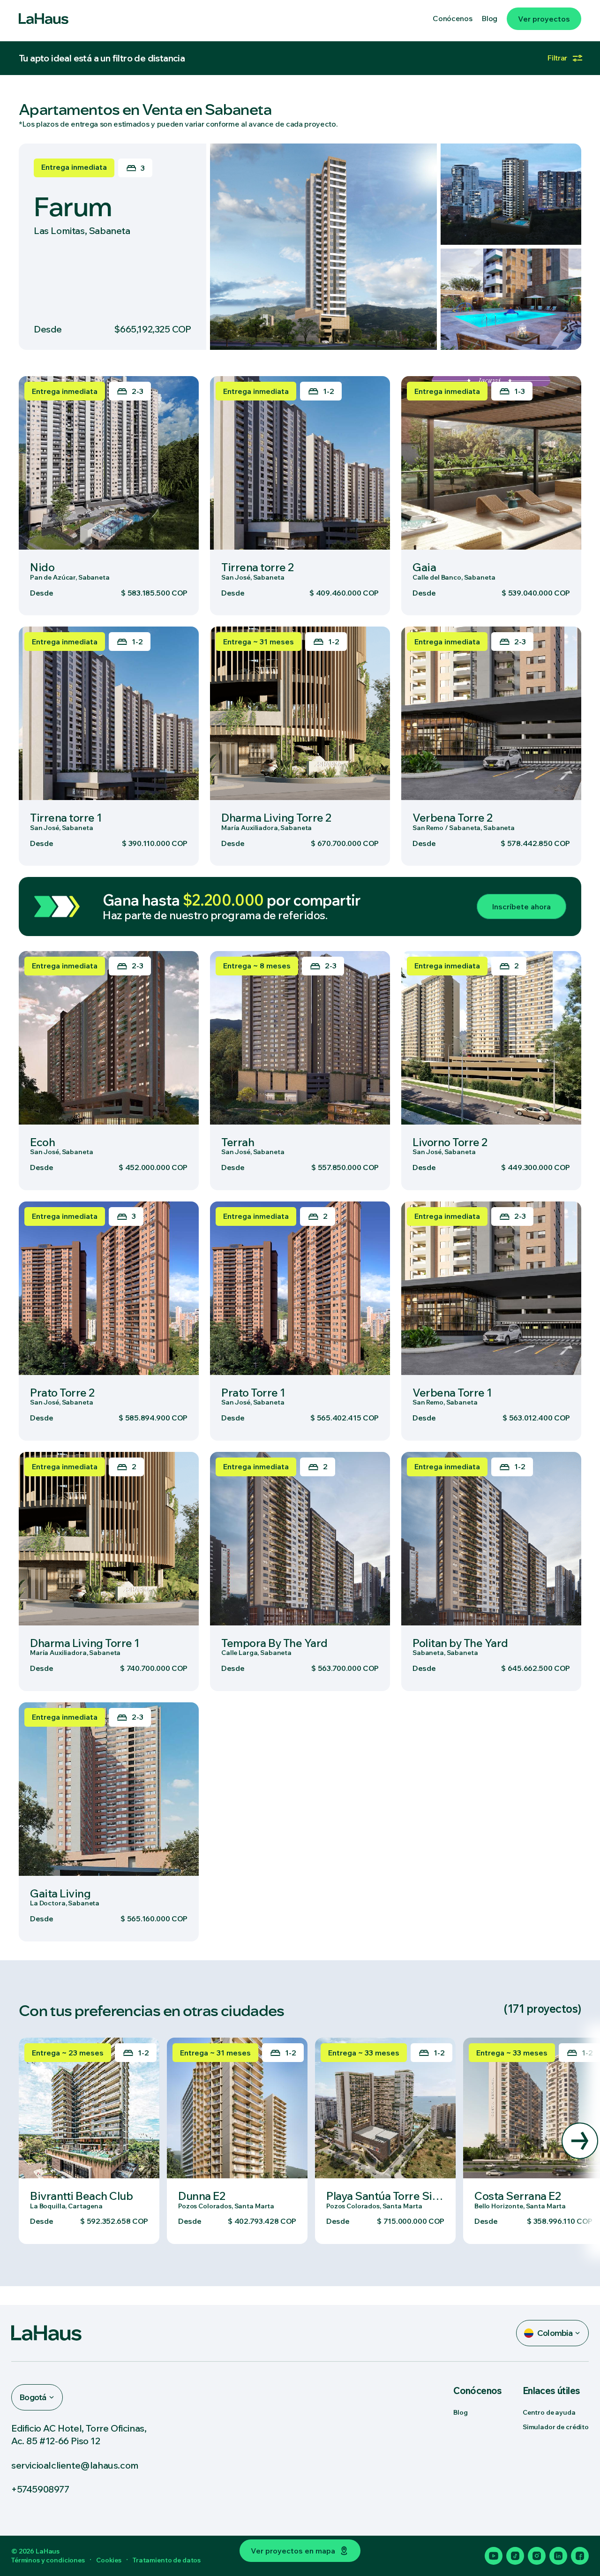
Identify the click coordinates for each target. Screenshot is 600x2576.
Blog (460, 2412)
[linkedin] (558, 2556)
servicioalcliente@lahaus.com (75, 2465)
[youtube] (494, 2556)
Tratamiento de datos (167, 2560)
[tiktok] (515, 2556)
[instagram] (537, 2556)
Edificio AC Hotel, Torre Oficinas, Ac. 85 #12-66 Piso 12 (79, 2434)
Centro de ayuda (549, 2412)
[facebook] (580, 2556)
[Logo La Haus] (44, 19)
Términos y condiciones (48, 2560)
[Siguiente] (580, 2141)
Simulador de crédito (556, 2427)
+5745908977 (40, 2489)
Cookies (109, 2560)
